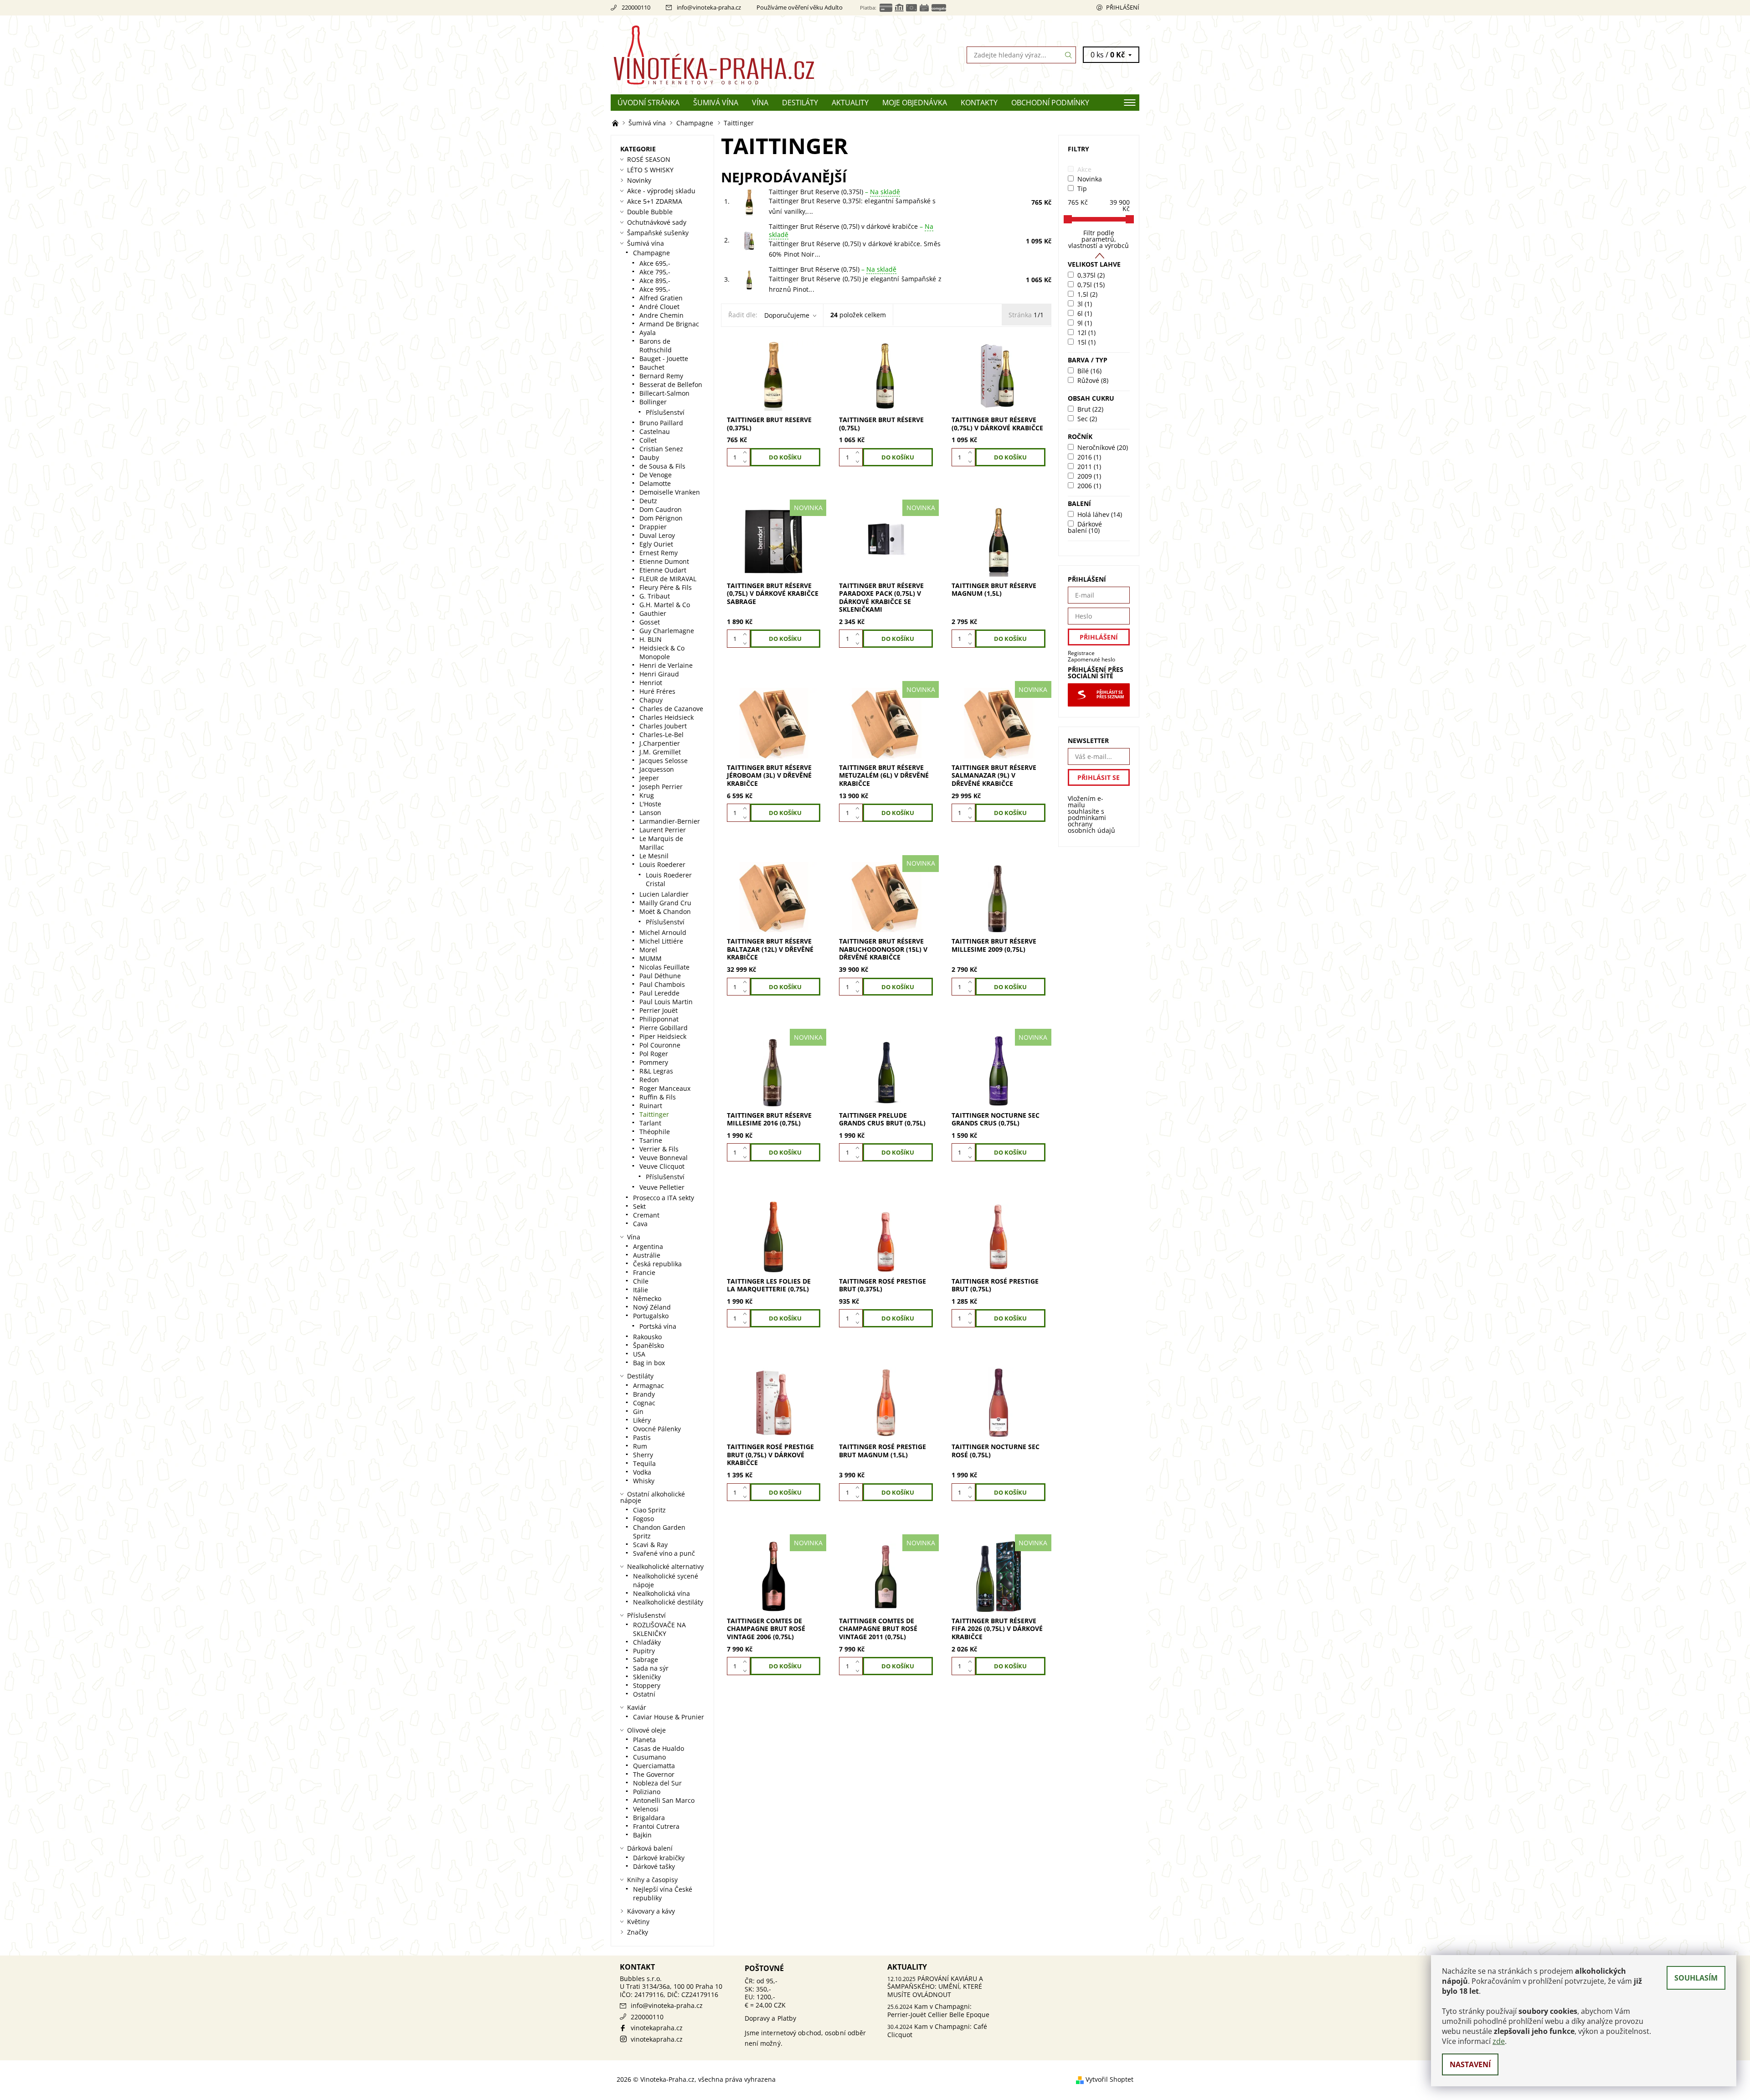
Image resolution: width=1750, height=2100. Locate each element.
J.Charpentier (660, 743)
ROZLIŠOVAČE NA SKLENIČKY (659, 1629)
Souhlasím (1696, 1978)
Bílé (1089, 371)
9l (1085, 323)
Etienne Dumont (664, 561)
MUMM (651, 958)
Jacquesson (657, 769)
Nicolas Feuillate (664, 967)
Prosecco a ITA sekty (664, 1198)
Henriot (651, 683)
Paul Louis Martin (666, 1002)
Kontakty (979, 103)
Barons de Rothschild (656, 346)
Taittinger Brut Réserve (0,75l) (833, 269)
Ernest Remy (659, 553)
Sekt (639, 1206)
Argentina (648, 1246)
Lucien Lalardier (664, 894)
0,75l (1091, 285)
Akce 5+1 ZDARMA (655, 201)
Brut (1090, 409)
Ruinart (651, 1106)
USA (639, 1354)
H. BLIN (651, 639)
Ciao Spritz (649, 1510)
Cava (640, 1224)
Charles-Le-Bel (661, 735)
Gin (638, 1411)
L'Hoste (650, 804)
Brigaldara (649, 1818)
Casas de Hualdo (659, 1748)
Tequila (644, 1463)
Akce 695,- (655, 263)
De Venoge (656, 475)
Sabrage (646, 1659)
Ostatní (644, 1694)
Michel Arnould (663, 932)
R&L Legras (656, 1071)
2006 (1089, 486)
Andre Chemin (661, 315)
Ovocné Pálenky (657, 1429)
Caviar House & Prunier (669, 1717)
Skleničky (647, 1677)
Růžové (1093, 380)
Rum (640, 1446)
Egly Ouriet (656, 544)
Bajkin (642, 1835)
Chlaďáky (647, 1642)
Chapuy (651, 700)
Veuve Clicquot (662, 1166)
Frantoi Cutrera (656, 1826)
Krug (647, 795)
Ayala (648, 333)
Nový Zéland (652, 1307)
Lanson (650, 813)
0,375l (1091, 275)
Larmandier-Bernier (670, 821)
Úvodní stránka (649, 103)
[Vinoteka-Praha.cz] (743, 54)
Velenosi (646, 1809)
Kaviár (637, 1707)
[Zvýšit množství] (747, 453)
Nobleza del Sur (657, 1783)
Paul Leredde (659, 993)
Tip (1082, 188)
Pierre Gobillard (664, 1028)
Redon (649, 1080)
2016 (1089, 457)
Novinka (1090, 179)
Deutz (648, 501)
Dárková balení (650, 1848)
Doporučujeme (787, 315)
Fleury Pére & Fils (666, 587)
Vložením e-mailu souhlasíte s (1091, 815)
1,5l (1087, 294)
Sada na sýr (651, 1668)
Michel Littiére (661, 941)
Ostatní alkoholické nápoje (653, 1497)
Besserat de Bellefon (671, 384)
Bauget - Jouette (664, 359)
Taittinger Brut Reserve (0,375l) (834, 192)
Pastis (642, 1437)
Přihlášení (1123, 7)
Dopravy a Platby (771, 2018)
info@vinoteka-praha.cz (709, 7)
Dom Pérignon (661, 518)
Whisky (644, 1481)
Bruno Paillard (661, 423)
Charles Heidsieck (667, 717)
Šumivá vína (716, 103)
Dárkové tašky (654, 1866)
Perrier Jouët (659, 1010)
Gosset (650, 622)
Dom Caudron (661, 509)
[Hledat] (1069, 55)
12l (1086, 333)
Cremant (646, 1215)
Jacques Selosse (664, 761)
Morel (648, 950)
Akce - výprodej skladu (661, 191)
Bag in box (649, 1363)
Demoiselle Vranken (670, 492)
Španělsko (649, 1345)
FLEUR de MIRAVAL (668, 579)
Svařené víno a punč (664, 1553)
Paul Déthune (660, 976)
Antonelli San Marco (664, 1800)
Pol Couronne (660, 1045)
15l (1086, 342)
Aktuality (850, 103)
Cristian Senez (661, 449)
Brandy (644, 1394)
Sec (1087, 419)
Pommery (654, 1062)
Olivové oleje (646, 1730)
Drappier (653, 527)
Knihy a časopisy (652, 1880)
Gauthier (653, 613)
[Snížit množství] (747, 462)
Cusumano (649, 1757)
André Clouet (659, 307)
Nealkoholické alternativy (665, 1566)
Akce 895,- (655, 281)
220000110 (636, 7)
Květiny (638, 1922)
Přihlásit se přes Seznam (1110, 695)
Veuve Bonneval (664, 1158)
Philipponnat (659, 1019)
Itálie (641, 1290)
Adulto (834, 7)
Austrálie (647, 1255)
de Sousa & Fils (662, 466)
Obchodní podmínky (1050, 103)
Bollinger (653, 402)
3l (1085, 304)
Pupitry (644, 1651)
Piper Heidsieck (663, 1036)
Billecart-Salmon (664, 393)
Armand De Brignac (669, 324)
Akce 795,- (655, 272)
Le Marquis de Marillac (661, 843)
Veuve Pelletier (662, 1187)
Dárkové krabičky (659, 1858)
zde (1499, 2041)
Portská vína (658, 1326)
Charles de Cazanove (671, 709)
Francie (644, 1272)
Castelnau (655, 431)
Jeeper (649, 778)
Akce (1084, 169)
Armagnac (649, 1385)
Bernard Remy (661, 376)
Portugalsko (651, 1316)
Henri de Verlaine (666, 665)
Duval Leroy (657, 535)
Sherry (643, 1455)
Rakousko (647, 1337)
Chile (641, 1281)
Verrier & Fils (659, 1149)
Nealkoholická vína (661, 1593)
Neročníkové (1103, 447)
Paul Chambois (662, 984)
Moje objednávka (915, 103)
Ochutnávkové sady (657, 222)
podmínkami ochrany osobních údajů (1091, 824)
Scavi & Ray (650, 1545)
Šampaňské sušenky (658, 233)
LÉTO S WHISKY (650, 170)
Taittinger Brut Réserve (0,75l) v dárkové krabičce (851, 230)
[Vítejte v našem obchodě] (616, 123)
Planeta (644, 1740)
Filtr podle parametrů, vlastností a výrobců (1099, 239)
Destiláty (800, 103)
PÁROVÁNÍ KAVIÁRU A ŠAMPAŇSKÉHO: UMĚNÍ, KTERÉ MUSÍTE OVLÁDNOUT (935, 1986)
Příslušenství (665, 412)
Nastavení (1470, 2064)
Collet (648, 440)
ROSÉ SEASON (649, 159)
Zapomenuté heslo (1091, 659)
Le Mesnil (654, 856)
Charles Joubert (663, 726)
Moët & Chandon (665, 911)
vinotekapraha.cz (657, 2028)
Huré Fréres (657, 691)
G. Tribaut (655, 596)
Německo (647, 1298)
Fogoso (643, 1519)
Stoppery (647, 1685)
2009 (1089, 476)
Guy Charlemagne (667, 631)
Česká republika (657, 1264)
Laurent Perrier (663, 830)
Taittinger (654, 1114)
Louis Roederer (662, 864)
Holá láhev (1100, 514)
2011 (1089, 467)
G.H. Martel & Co (665, 605)
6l (1085, 313)
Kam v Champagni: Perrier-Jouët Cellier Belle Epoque (938, 2010)
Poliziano (647, 1792)
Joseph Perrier (661, 787)
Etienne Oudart (663, 570)
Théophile (655, 1132)
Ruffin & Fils (658, 1097)
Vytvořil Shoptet (1109, 2079)
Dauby (649, 457)
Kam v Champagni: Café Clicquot (937, 2030)
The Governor (654, 1774)
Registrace (1081, 653)
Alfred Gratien (661, 298)
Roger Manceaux (665, 1088)
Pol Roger (654, 1054)
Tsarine (651, 1140)
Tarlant (650, 1123)
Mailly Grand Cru (665, 903)
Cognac (644, 1403)
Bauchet (652, 367)
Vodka (642, 1472)
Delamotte (655, 483)
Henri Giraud (659, 674)
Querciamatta (654, 1766)
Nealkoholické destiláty (668, 1602)
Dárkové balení (1085, 527)
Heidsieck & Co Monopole (662, 652)
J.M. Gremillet (660, 752)
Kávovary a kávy (651, 1911)
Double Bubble (650, 212)
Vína (760, 103)
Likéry (642, 1420)
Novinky (639, 180)
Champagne (651, 253)
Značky (638, 1932)
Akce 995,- (655, 289)
